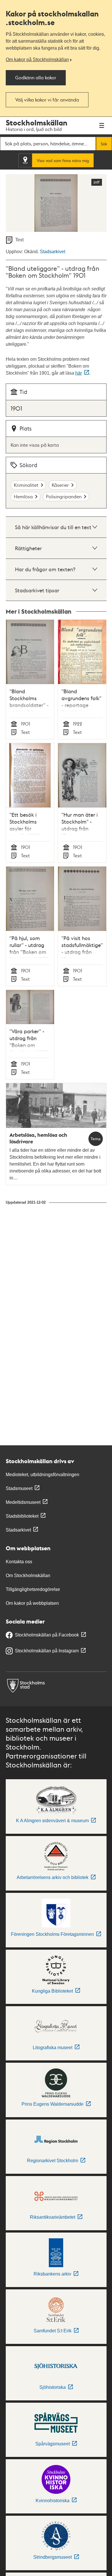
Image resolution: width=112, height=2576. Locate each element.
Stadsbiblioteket (22, 1516)
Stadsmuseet (19, 1488)
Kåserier (60, 485)
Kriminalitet (26, 485)
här (79, 373)
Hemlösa (23, 496)
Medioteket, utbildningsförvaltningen (43, 1475)
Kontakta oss (19, 1562)
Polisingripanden (64, 496)
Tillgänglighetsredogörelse (33, 1589)
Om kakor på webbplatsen (32, 1603)
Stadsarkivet (53, 252)
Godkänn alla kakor (36, 77)
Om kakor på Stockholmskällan (37, 60)
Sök (104, 144)
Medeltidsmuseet (23, 1502)
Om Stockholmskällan (28, 1576)
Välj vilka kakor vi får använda (47, 100)
